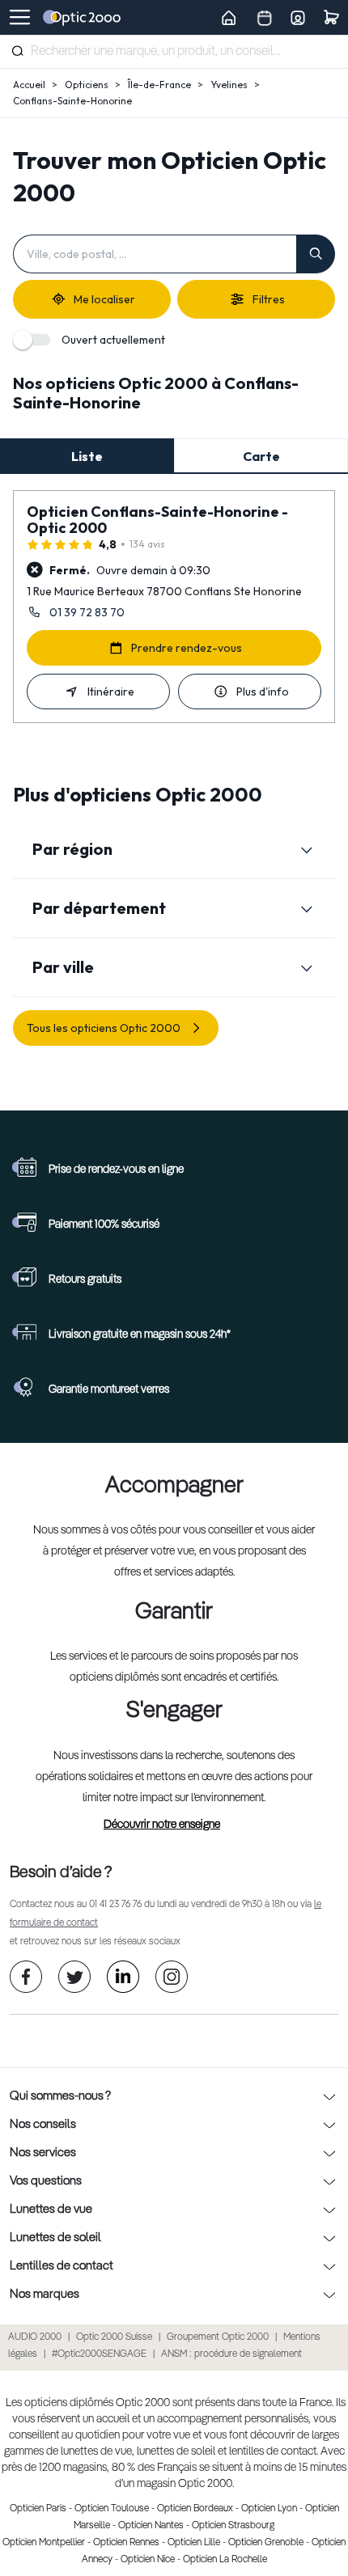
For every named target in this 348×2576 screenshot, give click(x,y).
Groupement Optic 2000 (218, 2337)
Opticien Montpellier (44, 2543)
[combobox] (174, 52)
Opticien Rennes (126, 2543)
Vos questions (46, 2181)
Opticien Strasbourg (233, 2526)
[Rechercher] (17, 51)
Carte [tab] (261, 456)
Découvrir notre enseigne (162, 1825)
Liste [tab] (87, 456)
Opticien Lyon (269, 2509)
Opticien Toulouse (112, 2509)
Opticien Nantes (151, 2526)
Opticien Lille (194, 2543)
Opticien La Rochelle (225, 2560)
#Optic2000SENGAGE (99, 2354)
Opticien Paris (38, 2509)
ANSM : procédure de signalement (231, 2354)
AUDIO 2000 (35, 2337)
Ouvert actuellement (113, 340)
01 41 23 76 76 (115, 1905)
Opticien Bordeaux (195, 2509)
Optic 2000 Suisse (114, 2337)
